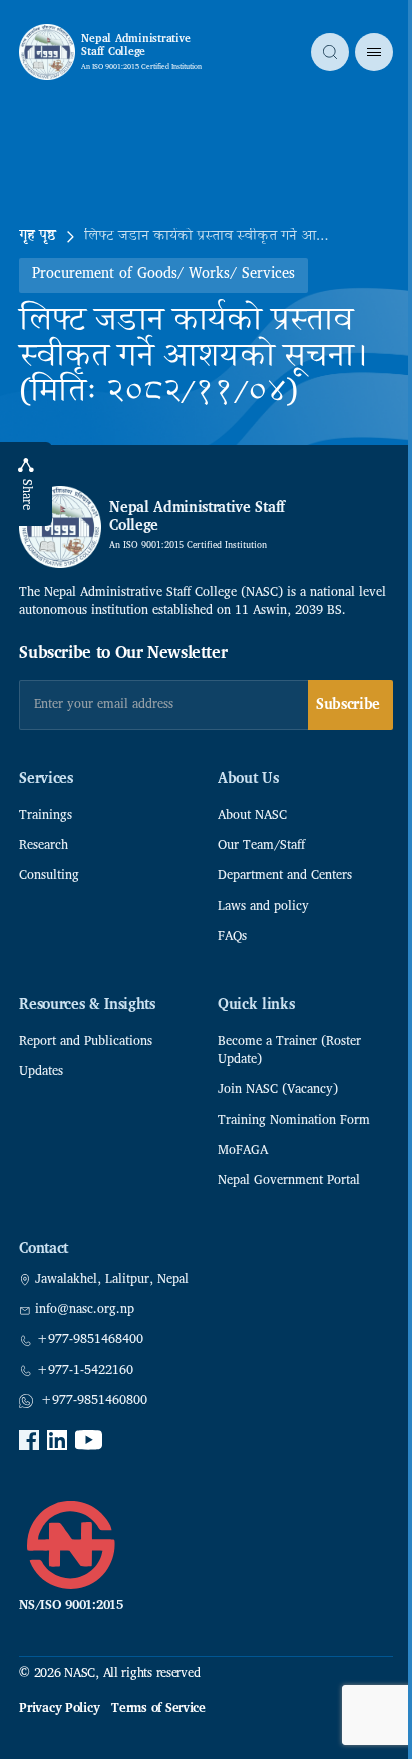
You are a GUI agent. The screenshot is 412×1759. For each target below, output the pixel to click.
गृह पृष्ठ (37, 237)
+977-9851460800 (94, 1401)
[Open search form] (330, 52)
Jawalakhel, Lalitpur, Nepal (112, 1280)
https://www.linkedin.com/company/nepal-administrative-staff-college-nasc (57, 1440)
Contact (43, 1249)
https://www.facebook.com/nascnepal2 (29, 1440)
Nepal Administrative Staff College (135, 46)
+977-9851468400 (90, 1340)
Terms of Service (158, 1709)
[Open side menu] (374, 52)
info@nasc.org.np (84, 1310)
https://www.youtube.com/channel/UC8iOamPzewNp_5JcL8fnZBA (88, 1440)
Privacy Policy (59, 1709)
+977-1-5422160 (85, 1371)
